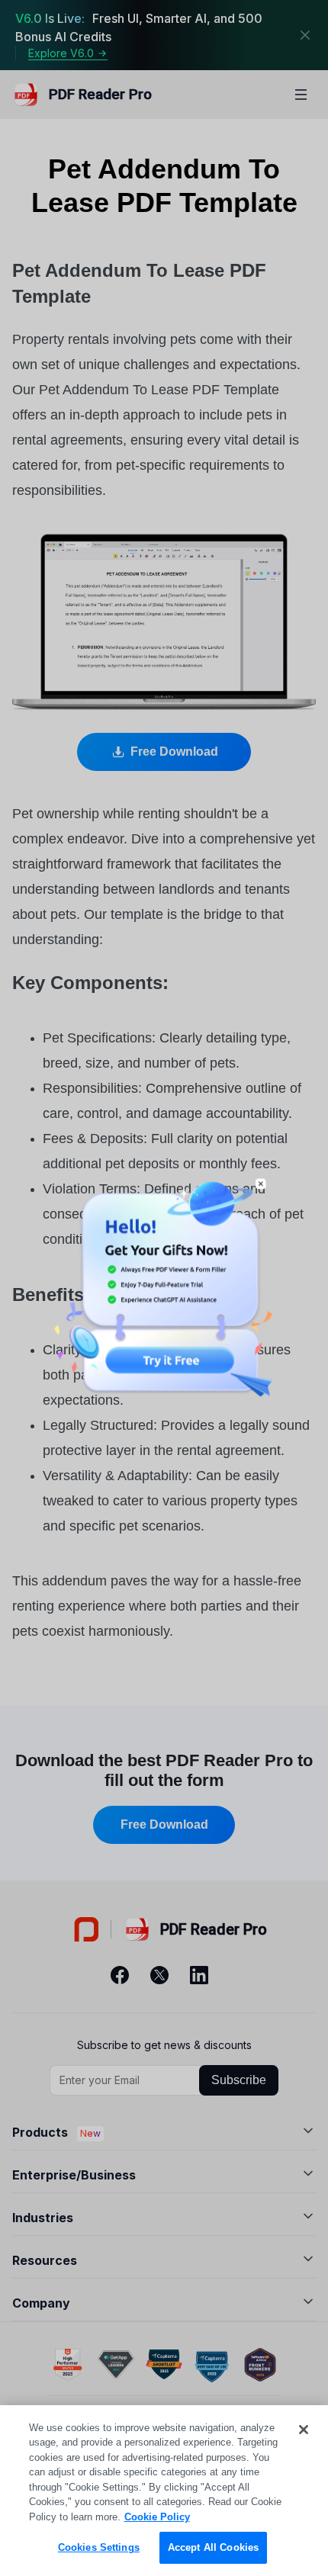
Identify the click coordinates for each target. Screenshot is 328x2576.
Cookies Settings (99, 2547)
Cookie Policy (157, 2517)
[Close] (304, 2430)
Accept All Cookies (213, 2547)
